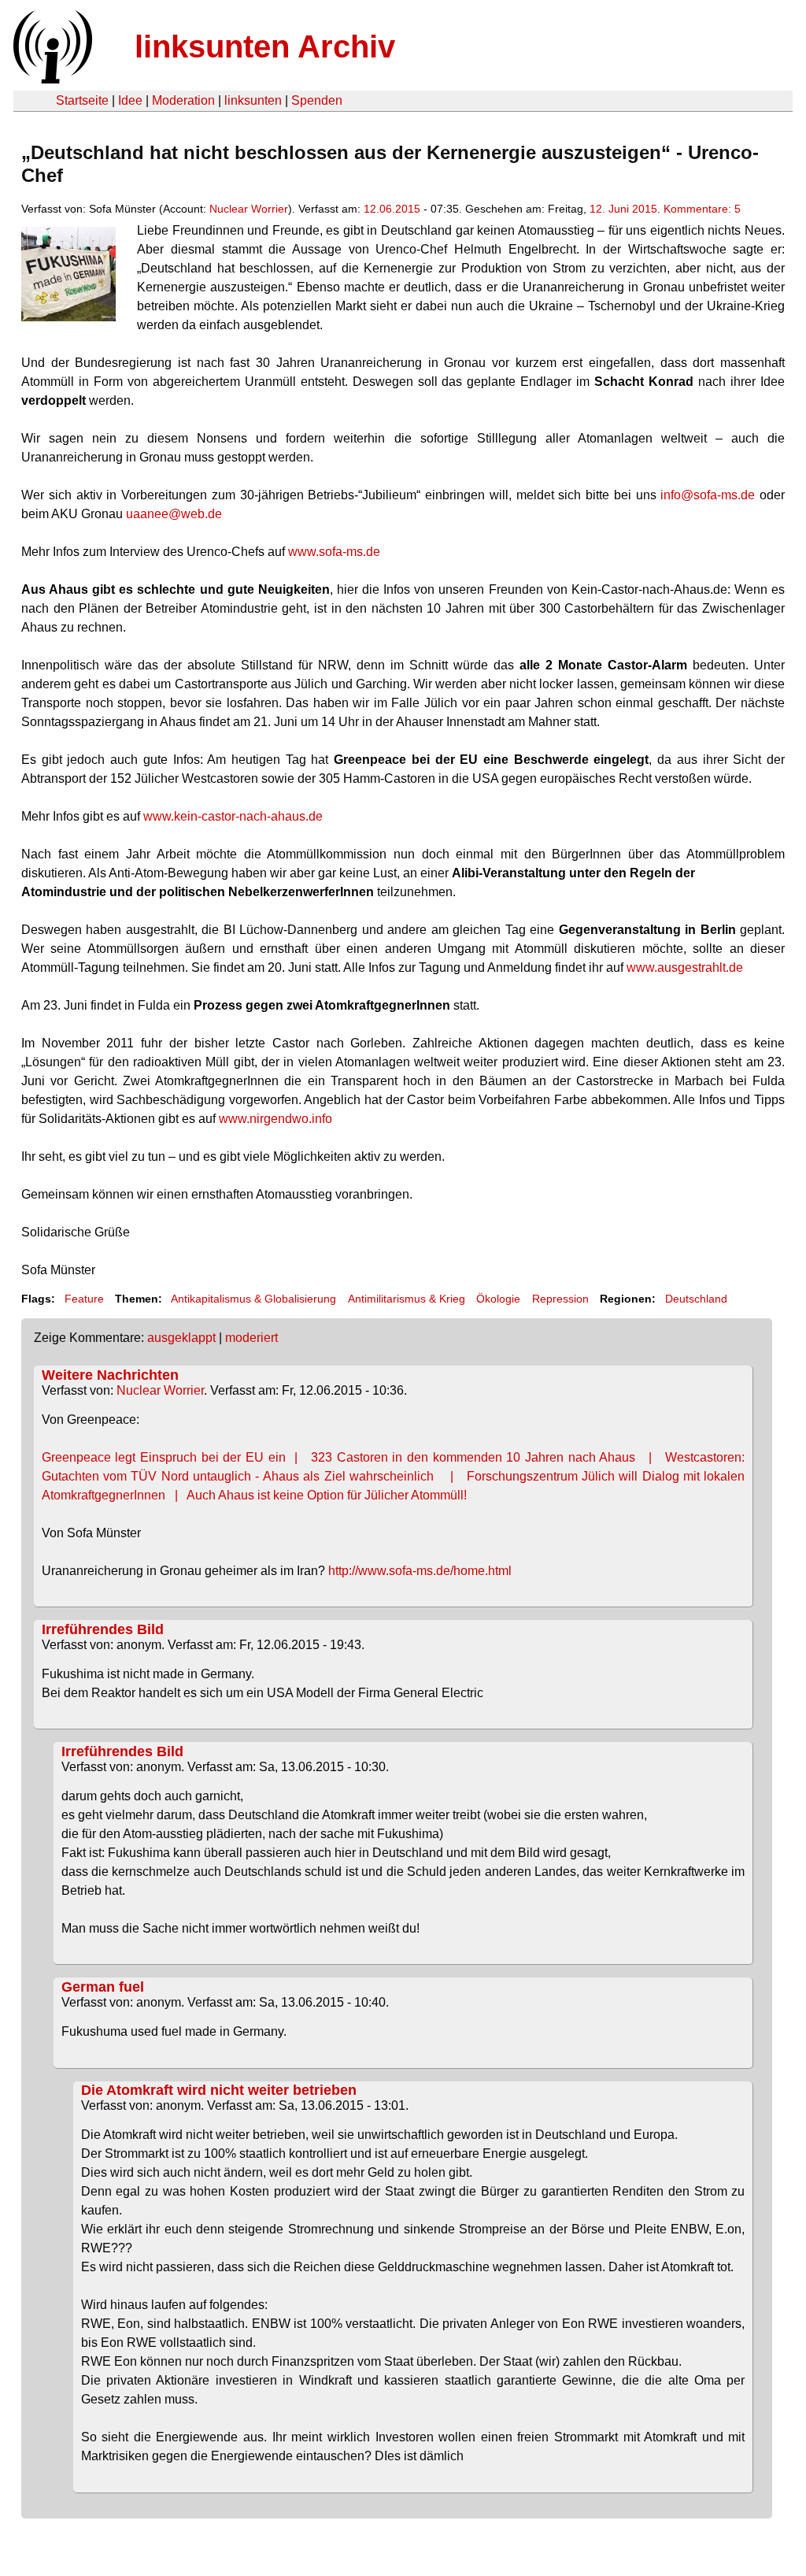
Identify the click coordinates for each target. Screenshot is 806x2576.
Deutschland (696, 1299)
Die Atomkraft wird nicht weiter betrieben (219, 2090)
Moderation (183, 100)
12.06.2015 (392, 209)
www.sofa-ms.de (334, 552)
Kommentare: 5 (702, 209)
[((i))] (51, 79)
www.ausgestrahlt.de (685, 967)
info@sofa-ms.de (708, 495)
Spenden (317, 100)
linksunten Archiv (265, 46)
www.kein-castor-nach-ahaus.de (233, 816)
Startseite (82, 100)
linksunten (253, 100)
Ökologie (498, 1299)
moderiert (251, 1338)
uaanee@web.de (174, 514)
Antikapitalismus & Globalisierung (253, 1299)
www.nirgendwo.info (275, 1119)
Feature (84, 1299)
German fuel (103, 1987)
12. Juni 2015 (623, 209)
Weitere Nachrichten (110, 1375)
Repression (560, 1299)
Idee (130, 100)
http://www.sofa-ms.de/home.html (420, 1571)
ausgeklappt (181, 1338)
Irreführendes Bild (103, 1629)
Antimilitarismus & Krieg (407, 1299)
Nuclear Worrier (249, 209)
